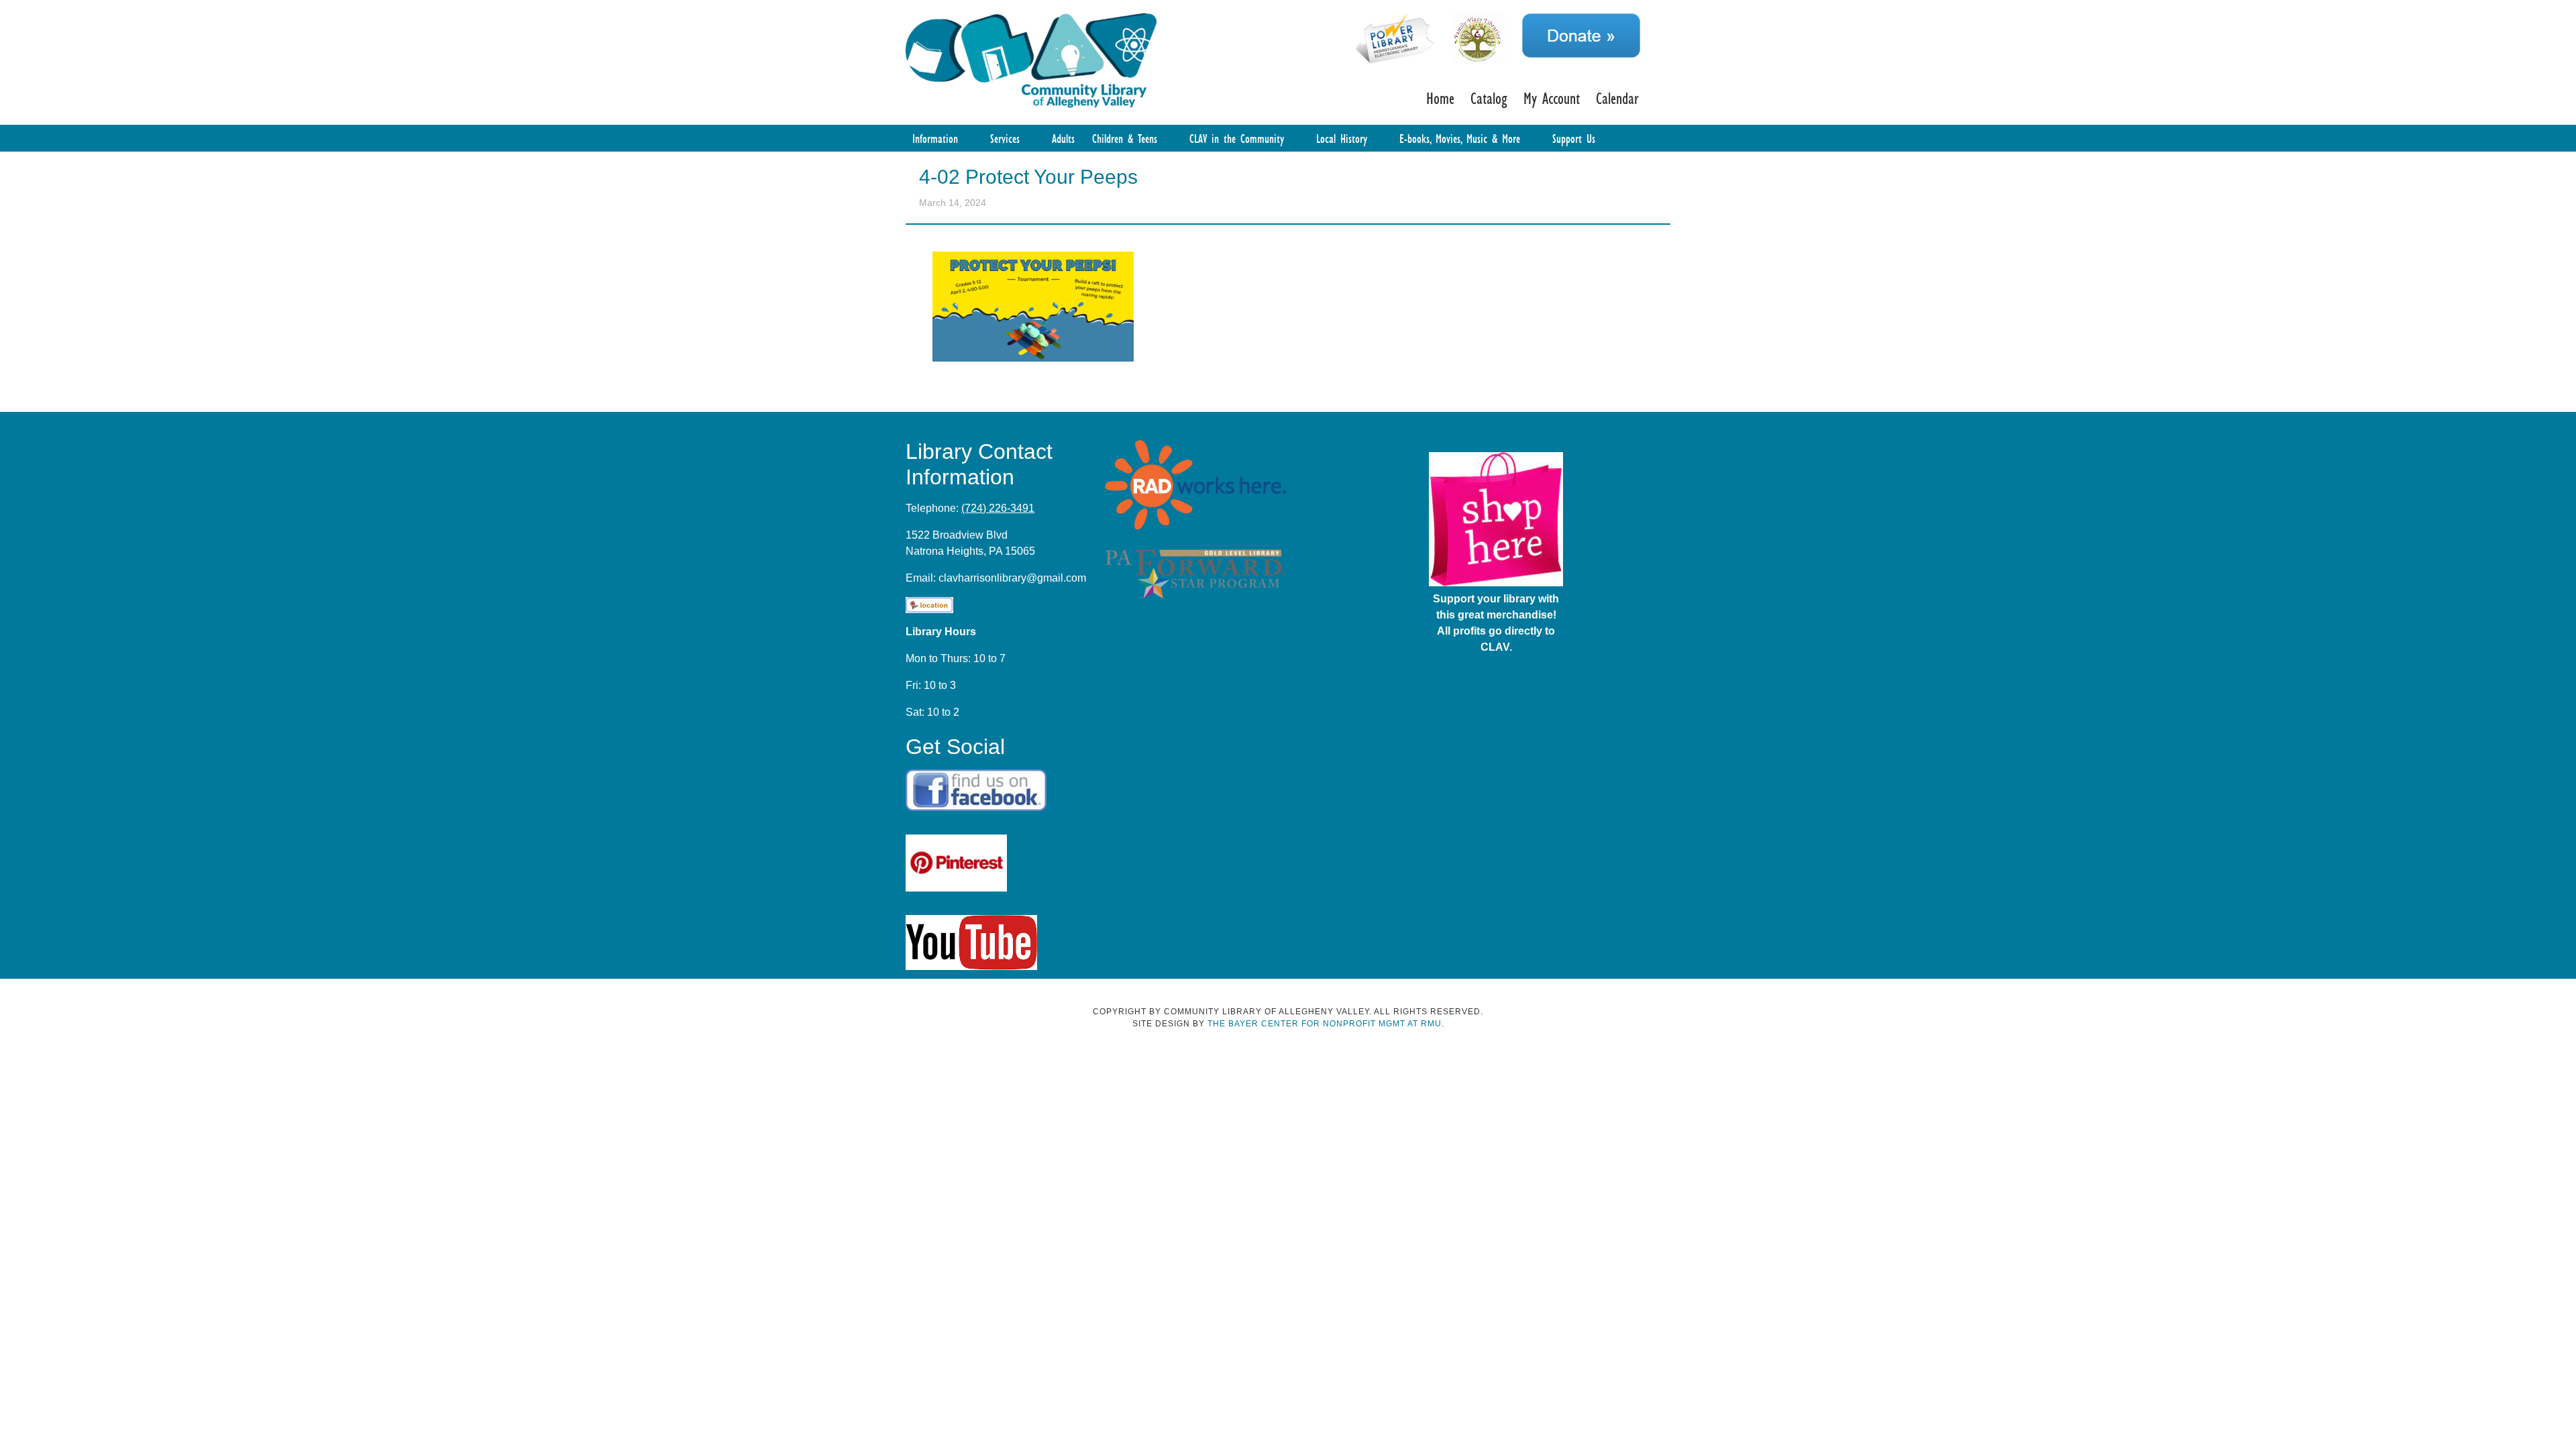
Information (935, 138)
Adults (1063, 138)
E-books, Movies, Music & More (1460, 138)
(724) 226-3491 (998, 508)
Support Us (1574, 138)
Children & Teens (1125, 138)
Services (1005, 138)
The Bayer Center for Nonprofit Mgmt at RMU (1325, 1024)
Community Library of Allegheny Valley (1031, 59)
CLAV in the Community (1237, 138)
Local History (1342, 138)
